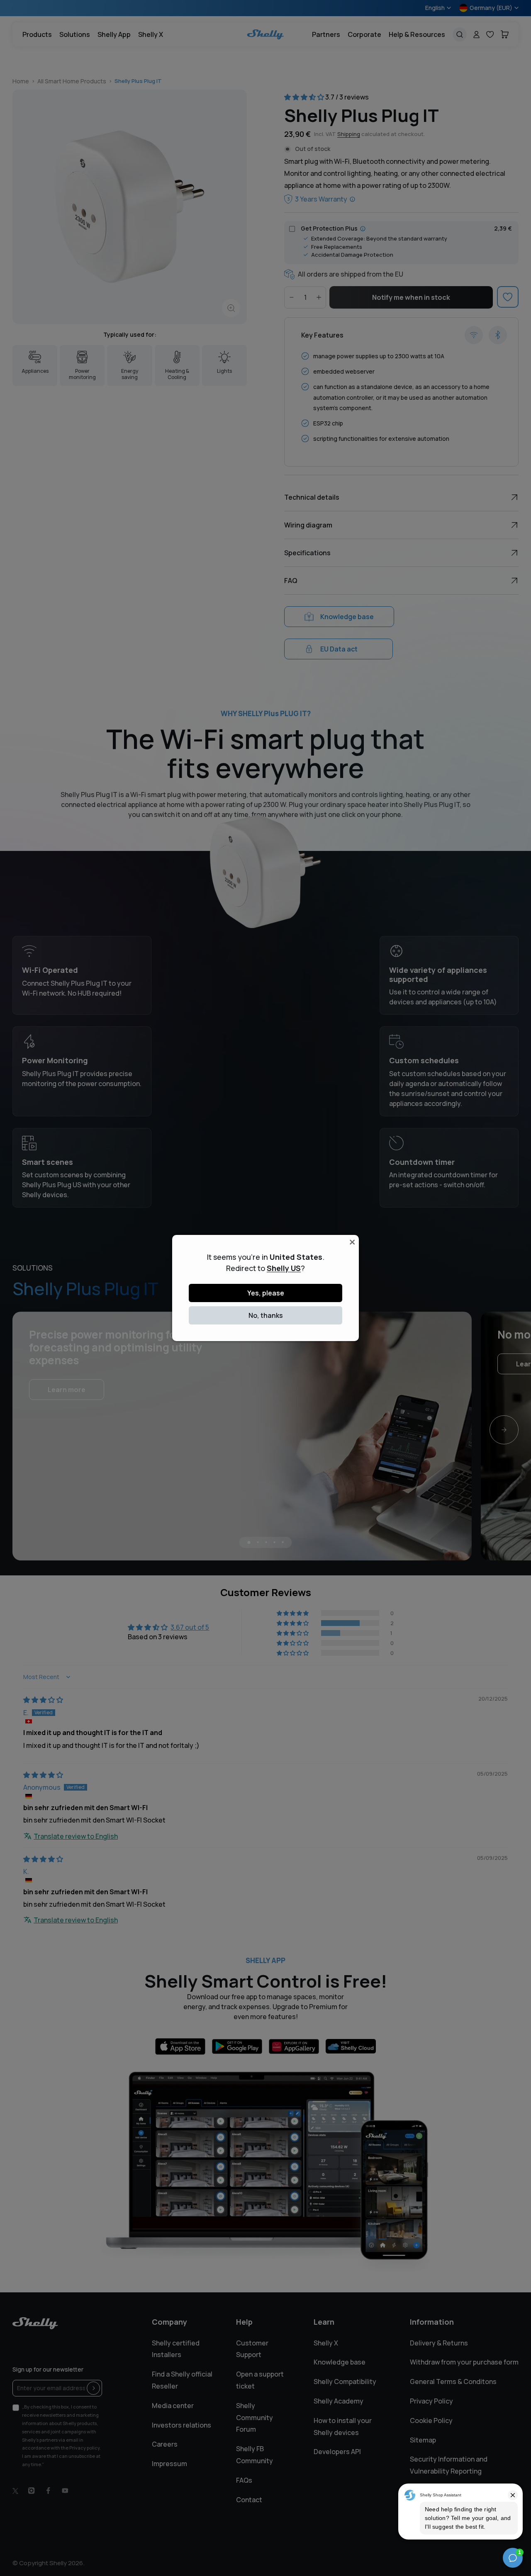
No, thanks (266, 1315)
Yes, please (266, 1293)
